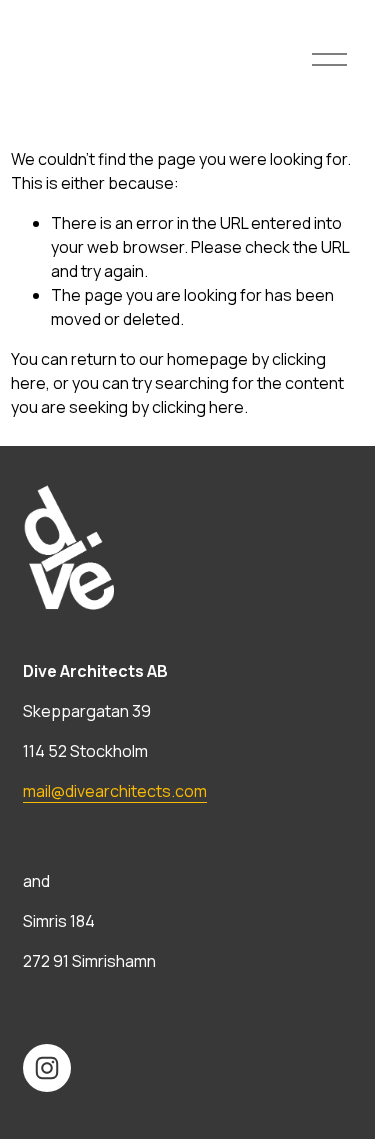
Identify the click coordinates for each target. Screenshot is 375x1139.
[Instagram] (47, 1068)
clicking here (198, 407)
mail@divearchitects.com (115, 791)
